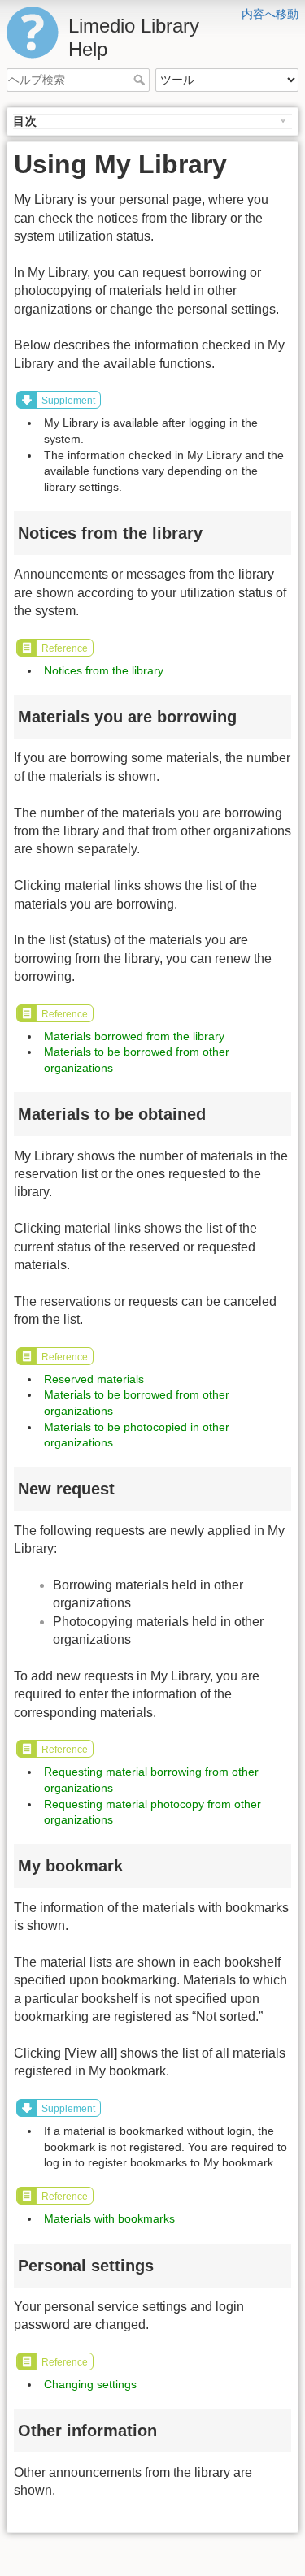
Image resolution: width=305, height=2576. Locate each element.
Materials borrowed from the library (134, 1036)
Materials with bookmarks (109, 2218)
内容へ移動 (270, 14)
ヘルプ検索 (141, 80)
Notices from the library (104, 670)
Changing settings (90, 2384)
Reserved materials (94, 1379)
